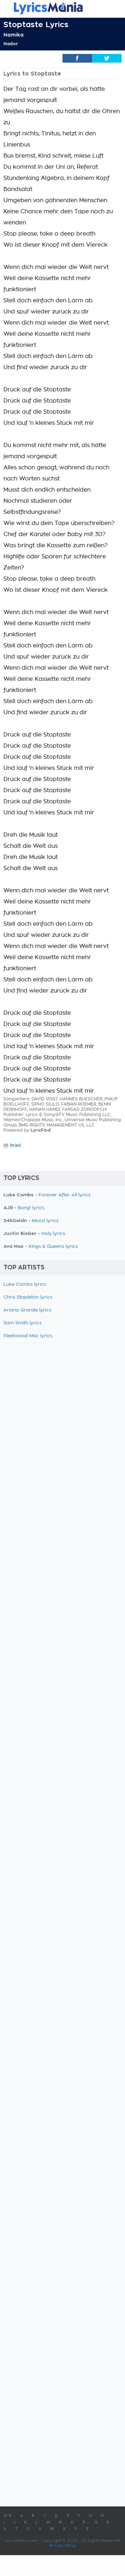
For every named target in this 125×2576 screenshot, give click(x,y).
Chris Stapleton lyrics (28, 1297)
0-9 (7, 2516)
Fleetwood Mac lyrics (28, 1336)
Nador (11, 44)
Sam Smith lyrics (23, 1323)
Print (15, 1146)
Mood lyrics (45, 1221)
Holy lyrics (53, 1234)
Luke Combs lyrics (25, 1285)
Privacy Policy (63, 2546)
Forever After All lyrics (65, 1195)
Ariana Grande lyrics (27, 1310)
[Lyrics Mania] (62, 8)
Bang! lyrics (31, 1208)
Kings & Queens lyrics (53, 1247)
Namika (14, 35)
